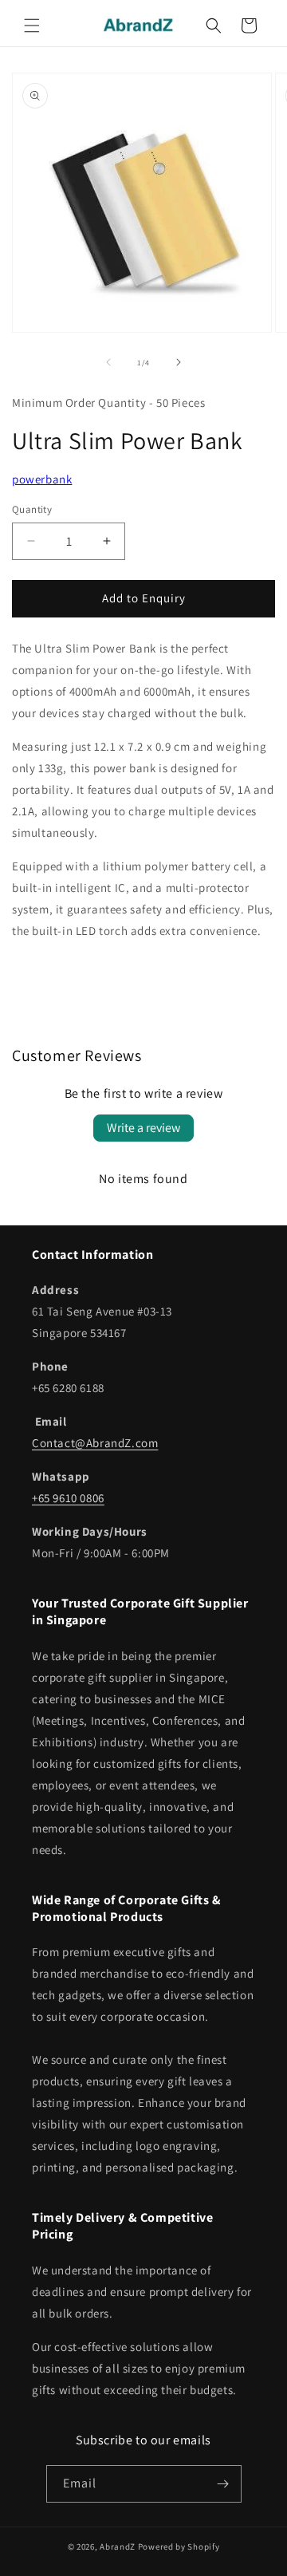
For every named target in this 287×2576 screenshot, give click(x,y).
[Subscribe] (223, 2484)
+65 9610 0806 (68, 1498)
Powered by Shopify (179, 2546)
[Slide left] (108, 362)
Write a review (143, 1128)
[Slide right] (179, 362)
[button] (32, 26)
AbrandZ (118, 2546)
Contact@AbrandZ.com (95, 1443)
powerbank (42, 479)
